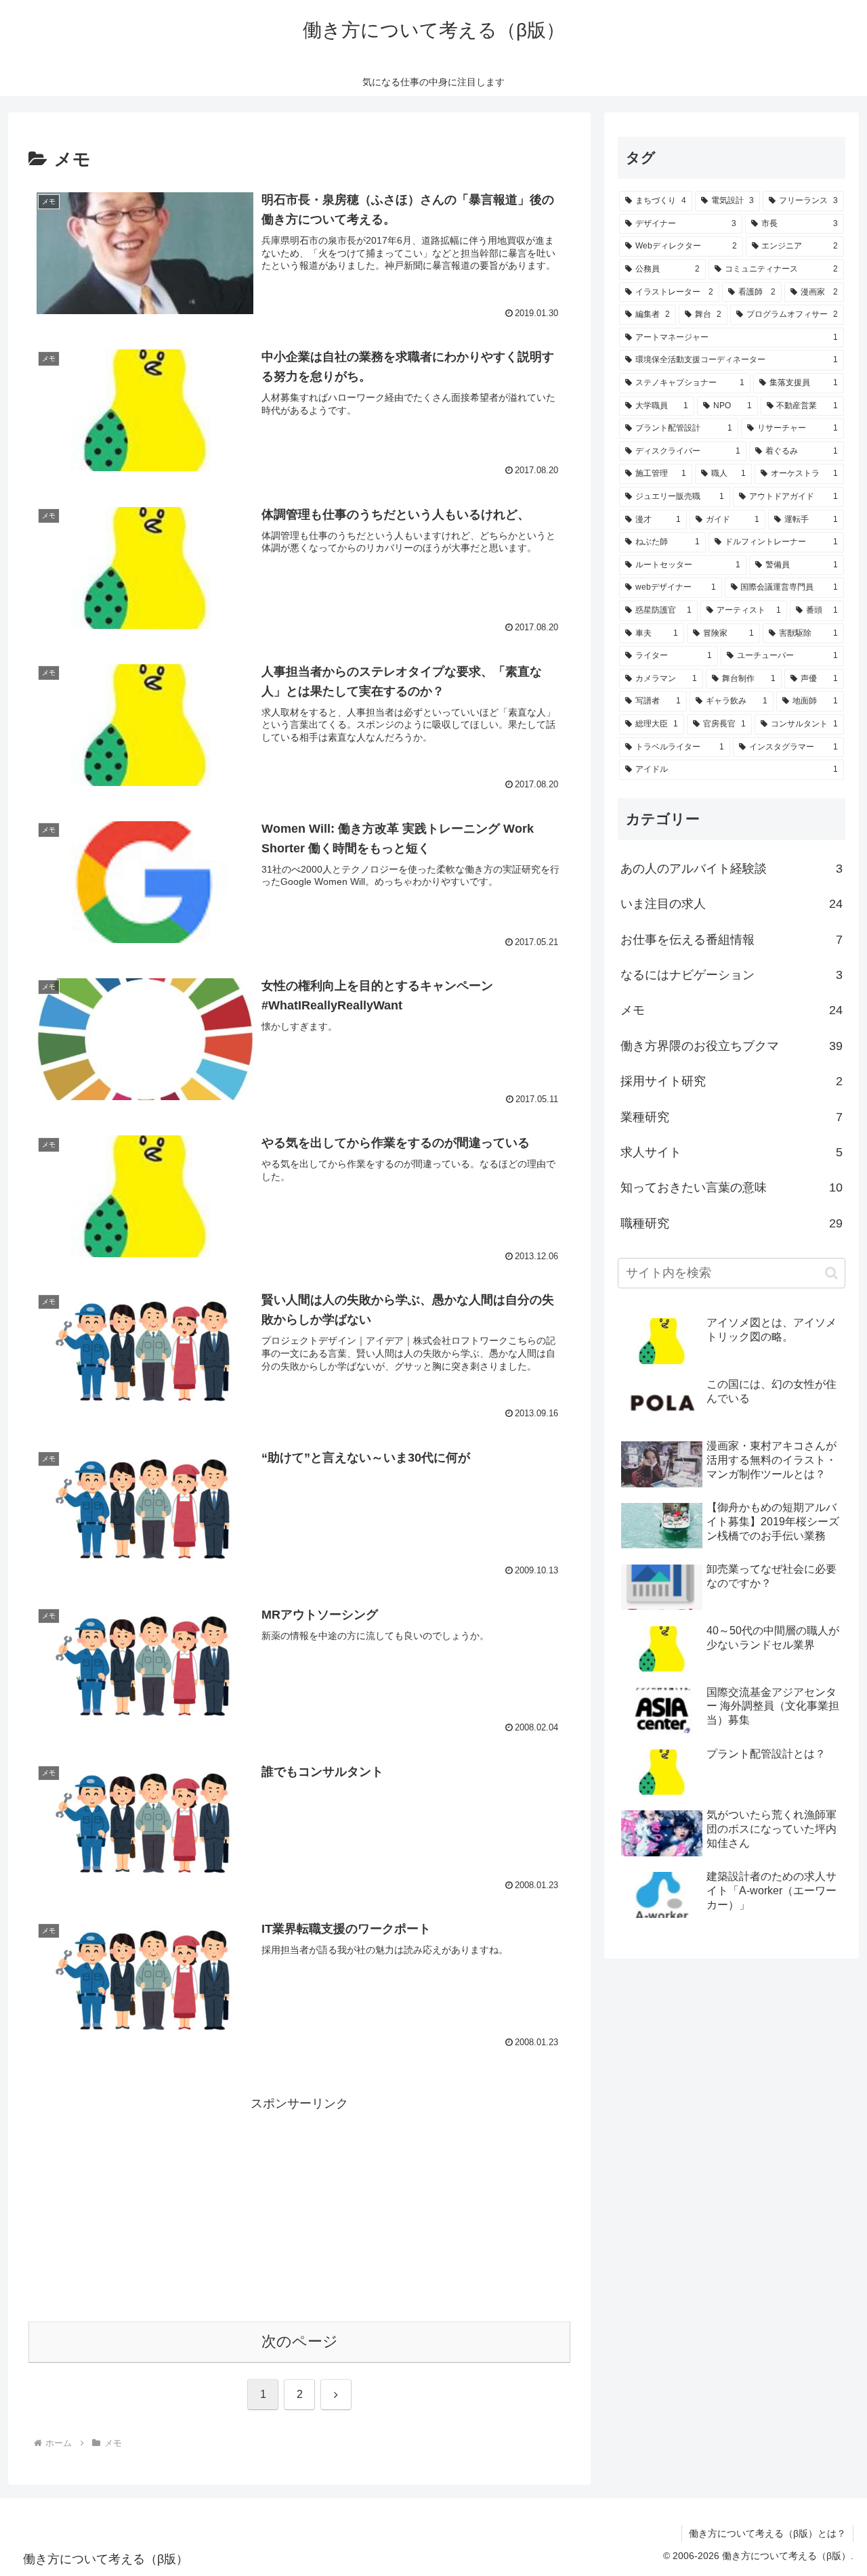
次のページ (300, 2341)
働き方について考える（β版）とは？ (767, 2533)
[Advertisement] (299, 2210)
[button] (831, 1273)
